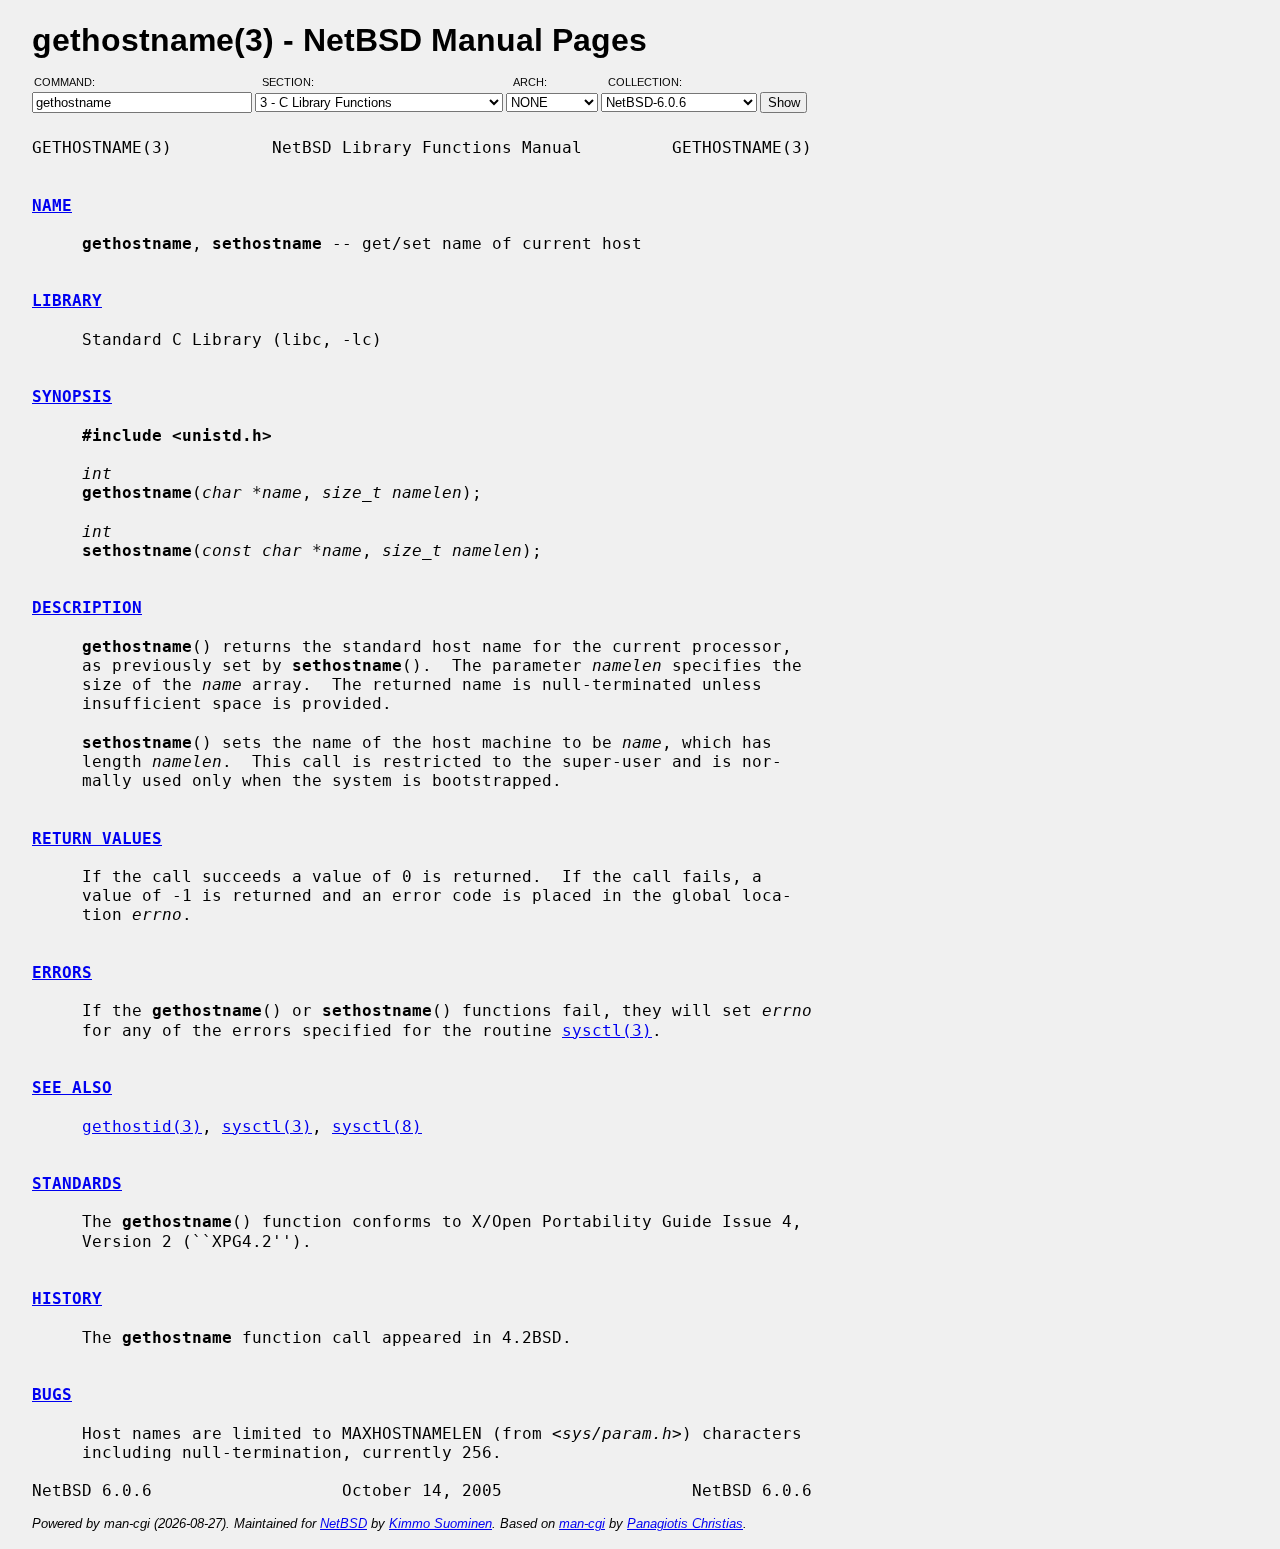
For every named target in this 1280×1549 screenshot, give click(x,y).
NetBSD (343, 1523)
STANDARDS (77, 1183)
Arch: (539, 83)
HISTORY (67, 1298)
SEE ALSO (72, 1087)
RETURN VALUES (97, 838)
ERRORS (62, 972)
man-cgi (582, 1523)
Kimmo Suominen (440, 1523)
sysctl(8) (377, 1126)
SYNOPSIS (72, 396)
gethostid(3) (142, 1126)
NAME (52, 205)
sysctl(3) (607, 1030)
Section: (292, 83)
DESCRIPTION (87, 607)
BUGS (52, 1394)
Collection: (645, 83)
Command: (70, 83)
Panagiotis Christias (685, 1523)
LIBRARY (67, 300)
